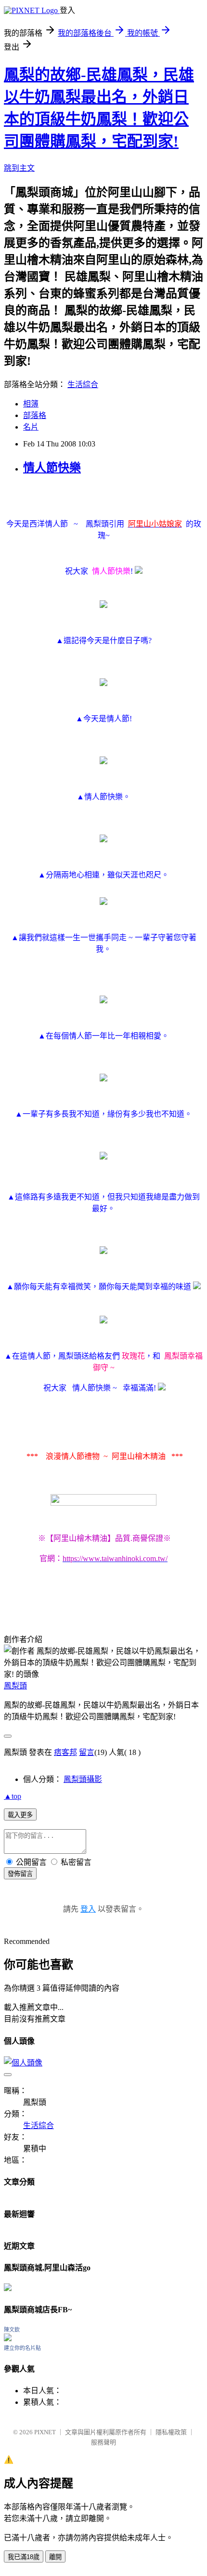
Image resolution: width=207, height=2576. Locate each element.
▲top (13, 1796)
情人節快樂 (52, 468)
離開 (55, 2557)
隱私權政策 (171, 2432)
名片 (31, 427)
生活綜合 (83, 384)
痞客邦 (65, 1752)
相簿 (31, 404)
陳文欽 (12, 2330)
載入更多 (20, 1815)
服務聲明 (103, 2442)
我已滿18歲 (24, 2557)
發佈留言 (20, 1874)
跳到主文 (19, 168)
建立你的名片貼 (22, 2348)
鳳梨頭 (15, 1686)
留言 (87, 1752)
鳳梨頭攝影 (83, 1779)
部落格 (35, 415)
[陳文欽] (8, 2339)
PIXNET (45, 2432)
